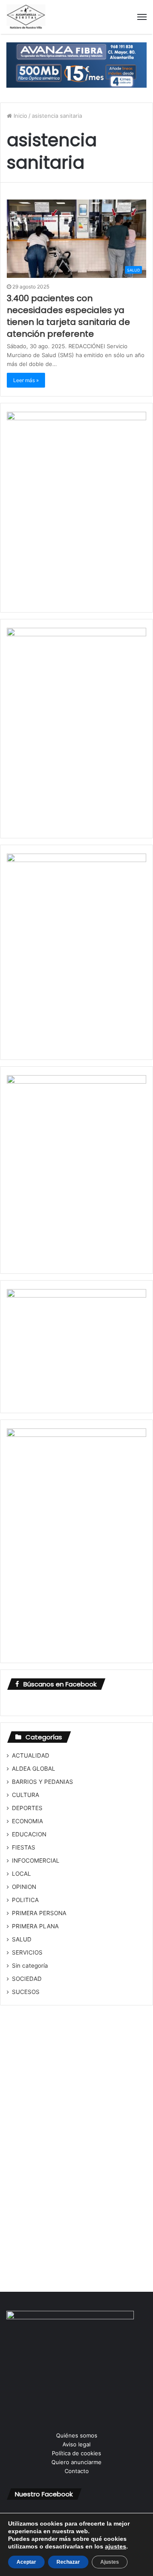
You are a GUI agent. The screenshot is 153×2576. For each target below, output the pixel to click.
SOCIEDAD (27, 1979)
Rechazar (68, 2562)
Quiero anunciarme (76, 2462)
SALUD (22, 1939)
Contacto (77, 2471)
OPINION (24, 1887)
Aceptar (26, 2562)
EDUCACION (29, 1834)
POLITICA (25, 1900)
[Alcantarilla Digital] (26, 17)
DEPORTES (27, 1808)
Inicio (20, 116)
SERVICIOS (27, 1952)
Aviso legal (76, 2444)
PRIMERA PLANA (35, 1926)
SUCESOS (26, 1992)
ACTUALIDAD (31, 1755)
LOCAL (21, 1874)
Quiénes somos (77, 2435)
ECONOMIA (27, 1821)
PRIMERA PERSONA (39, 1913)
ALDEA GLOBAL (34, 1769)
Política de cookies (76, 2453)
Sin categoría (30, 1966)
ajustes (116, 2546)
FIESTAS (24, 1847)
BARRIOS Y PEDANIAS (42, 1782)
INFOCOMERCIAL (36, 1861)
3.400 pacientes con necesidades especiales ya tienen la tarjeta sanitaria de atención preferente (68, 316)
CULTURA (25, 1795)
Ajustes (110, 2562)
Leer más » (26, 380)
